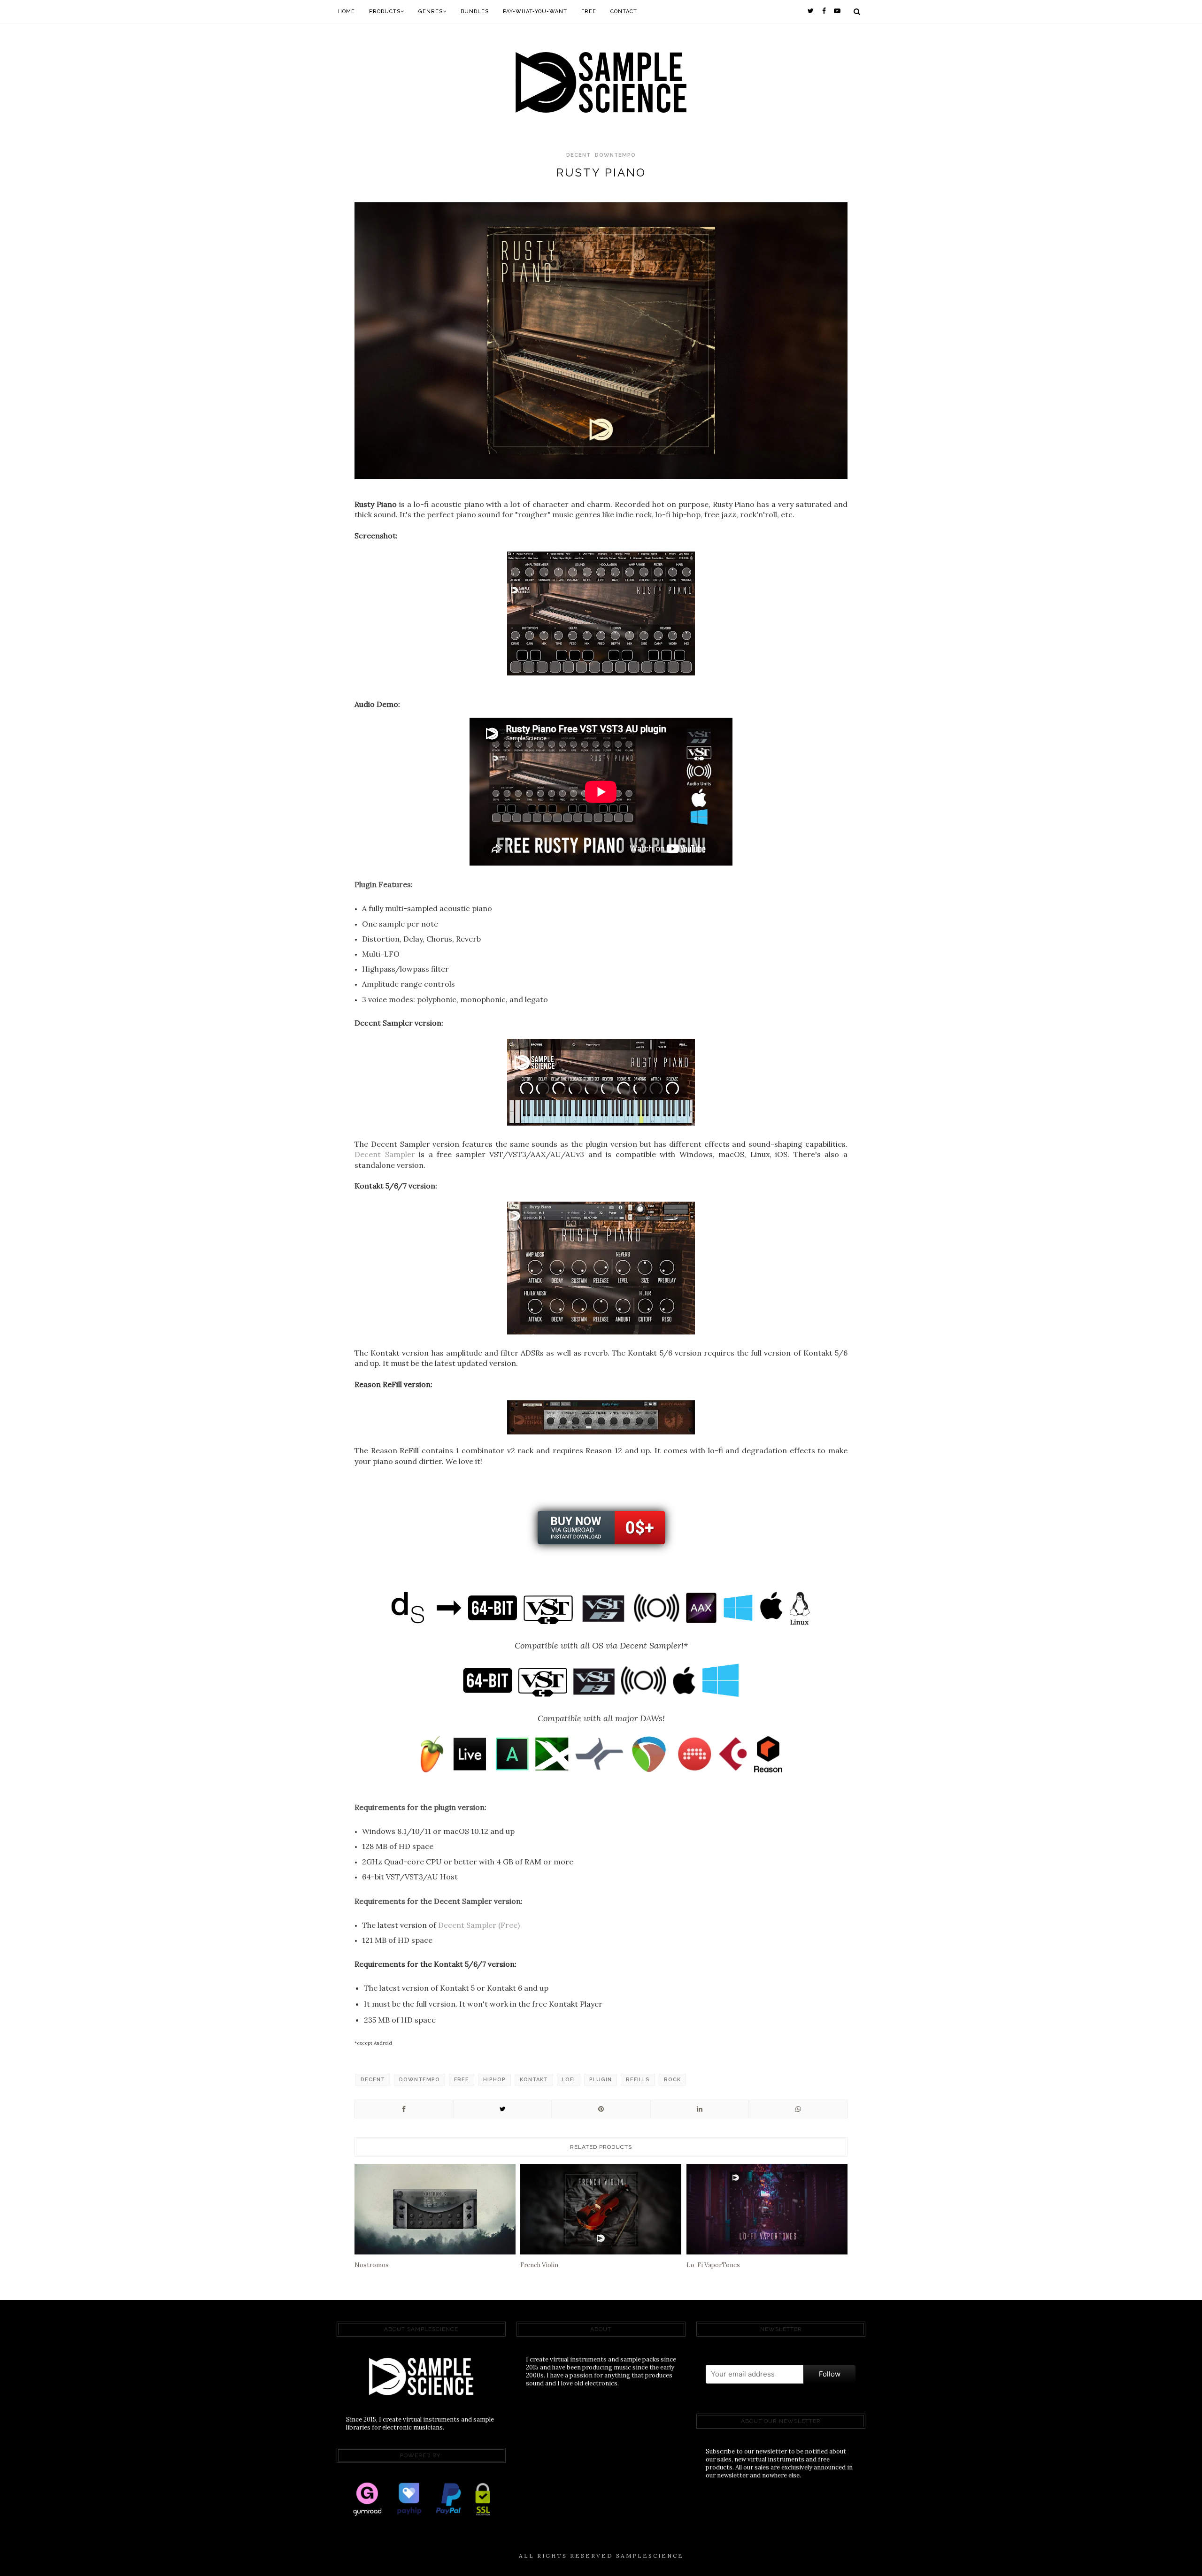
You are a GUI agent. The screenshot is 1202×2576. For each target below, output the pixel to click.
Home (347, 11)
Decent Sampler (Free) (479, 1925)
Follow (830, 2374)
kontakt (534, 2080)
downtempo (615, 155)
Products (385, 11)
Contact (624, 11)
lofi (569, 2080)
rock (672, 2080)
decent (578, 155)
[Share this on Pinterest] (601, 2109)
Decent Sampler (385, 1154)
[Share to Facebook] (404, 2109)
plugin (601, 2080)
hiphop (494, 2080)
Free (589, 11)
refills (638, 2080)
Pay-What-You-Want (535, 11)
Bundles (475, 11)
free (462, 2080)
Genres (431, 11)
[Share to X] (502, 2109)
